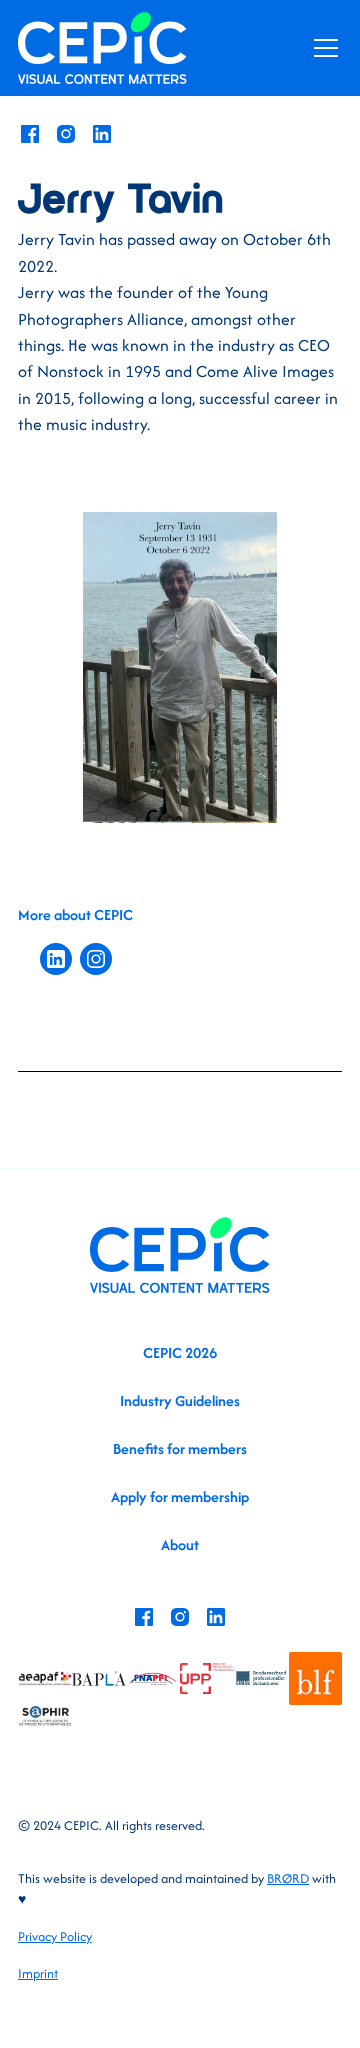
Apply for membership (180, 1496)
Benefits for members (180, 1448)
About (180, 1544)
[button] (322, 48)
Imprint (38, 1973)
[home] (102, 47)
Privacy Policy (55, 1936)
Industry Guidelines (180, 1400)
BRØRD (288, 1878)
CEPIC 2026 (180, 1352)
